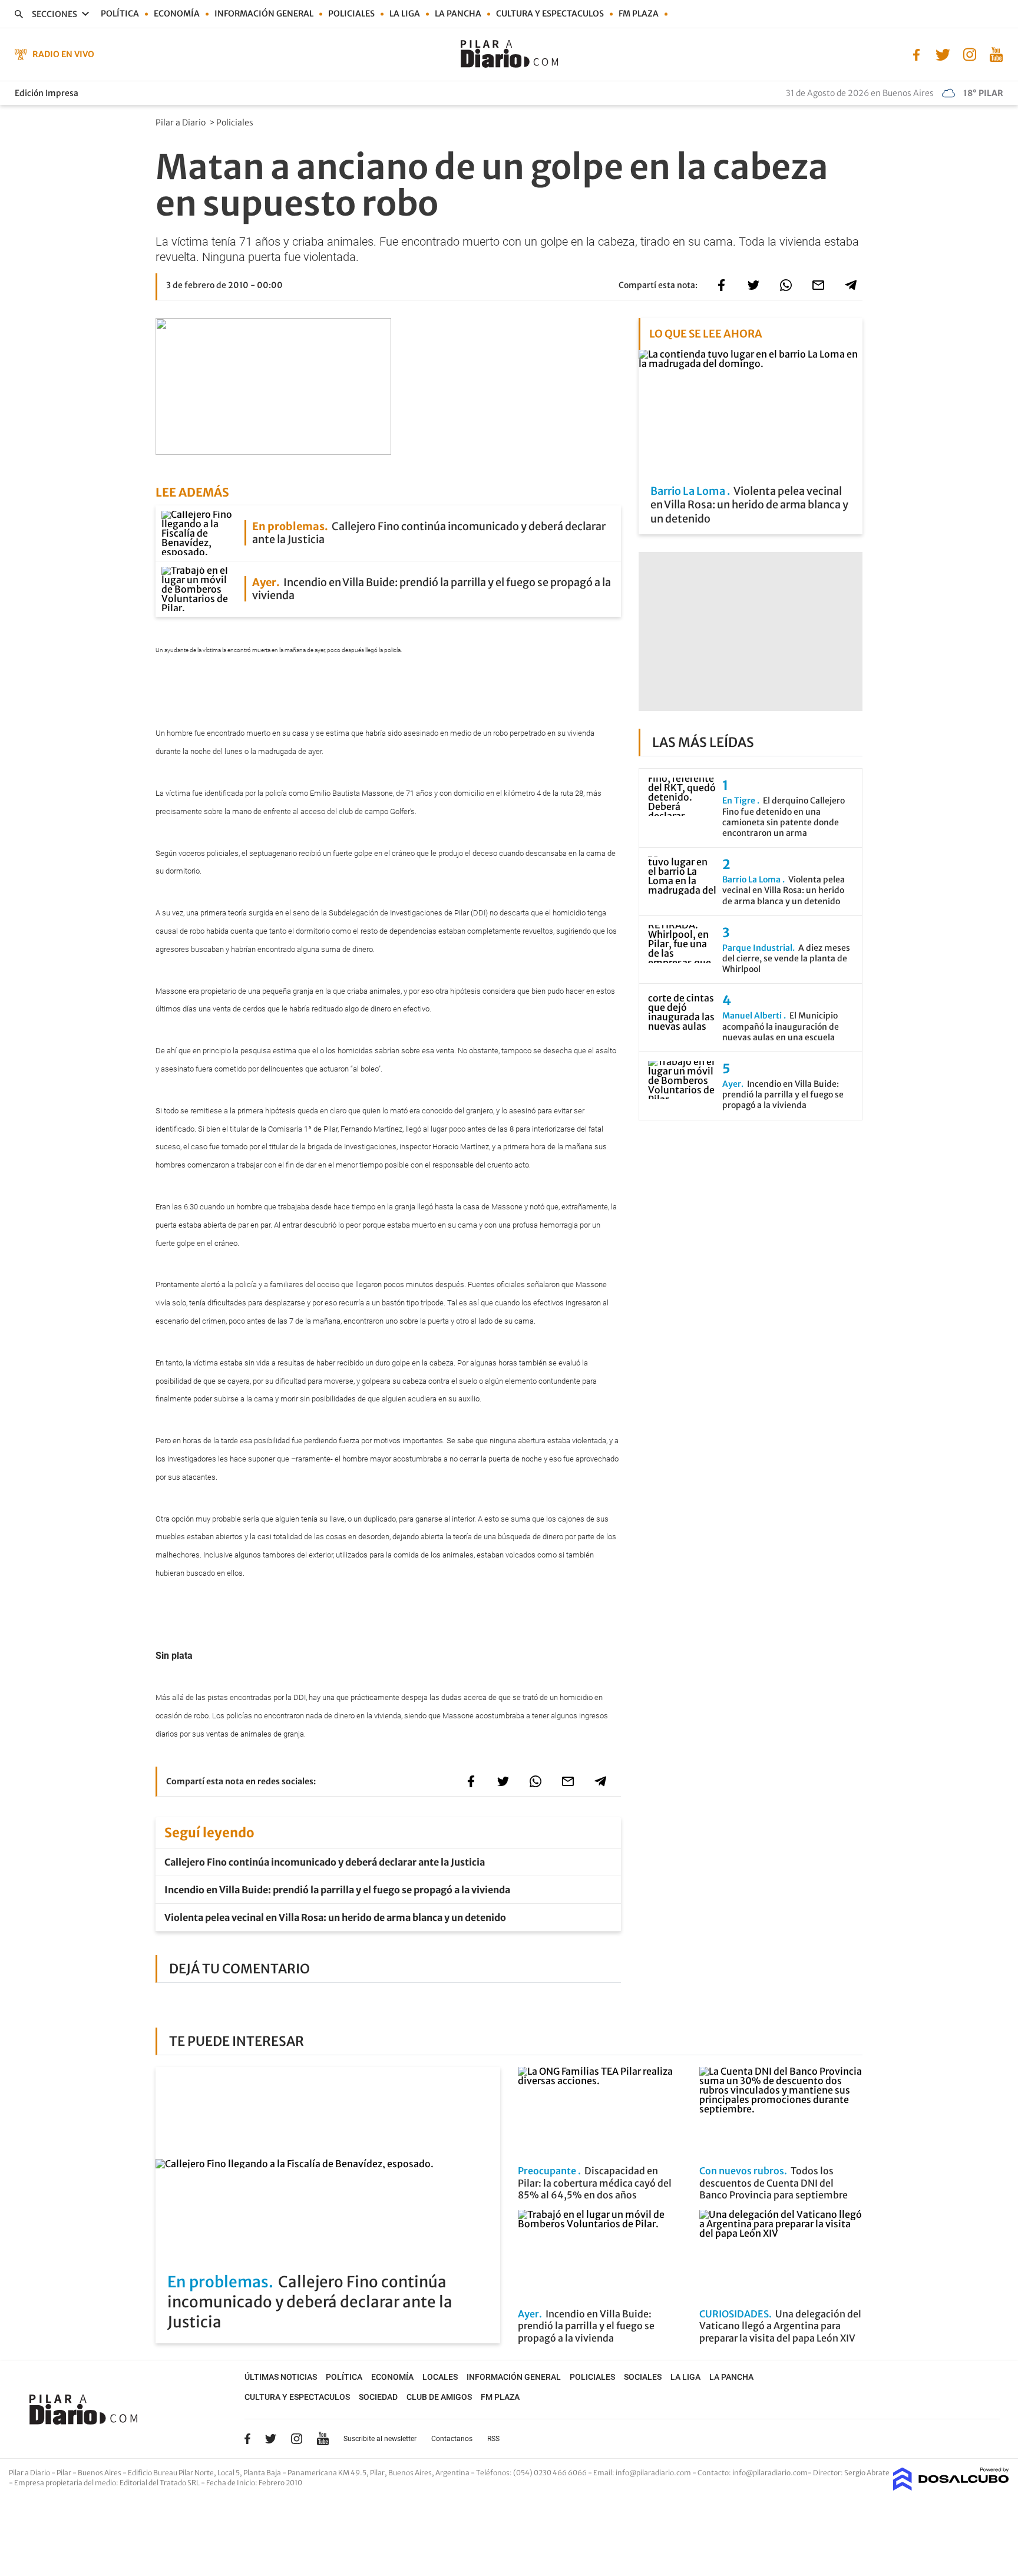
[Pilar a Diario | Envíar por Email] (818, 285)
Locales (440, 2377)
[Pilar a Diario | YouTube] (996, 54)
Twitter (271, 2439)
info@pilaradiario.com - (657, 2473)
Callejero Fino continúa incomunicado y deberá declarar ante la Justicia (325, 1862)
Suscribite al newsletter (380, 2439)
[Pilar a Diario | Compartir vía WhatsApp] (786, 285)
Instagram (296, 2439)
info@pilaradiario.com (770, 2473)
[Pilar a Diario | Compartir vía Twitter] (753, 285)
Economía (177, 14)
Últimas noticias (281, 2377)
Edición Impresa (47, 93)
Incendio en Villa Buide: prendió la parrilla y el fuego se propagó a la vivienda (337, 1890)
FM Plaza (639, 14)
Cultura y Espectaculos (550, 14)
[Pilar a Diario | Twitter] (943, 54)
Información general (264, 14)
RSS (493, 2439)
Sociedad (378, 2397)
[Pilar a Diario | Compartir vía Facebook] (721, 285)
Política (120, 14)
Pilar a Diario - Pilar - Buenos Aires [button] (66, 2473)
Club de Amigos (439, 2397)
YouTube (323, 2438)
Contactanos (452, 2439)
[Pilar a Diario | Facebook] (916, 54)
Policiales (351, 14)
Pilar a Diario (181, 123)
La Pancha (458, 14)
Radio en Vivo (63, 54)
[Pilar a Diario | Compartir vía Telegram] (851, 285)
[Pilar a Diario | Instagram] (969, 54)
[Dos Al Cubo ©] (951, 2487)
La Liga (405, 14)
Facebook (247, 2439)
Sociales (643, 2377)
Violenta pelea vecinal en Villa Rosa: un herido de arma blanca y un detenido (335, 1917)
